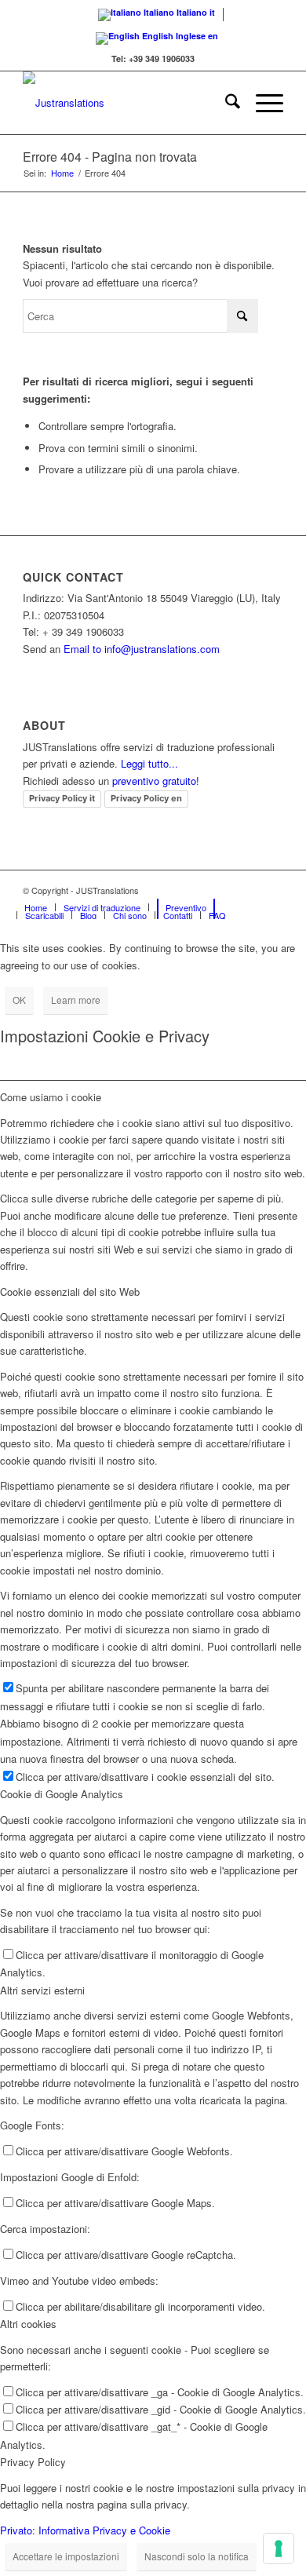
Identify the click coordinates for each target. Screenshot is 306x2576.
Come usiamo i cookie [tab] (51, 1097)
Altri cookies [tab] (28, 2324)
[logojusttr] (127, 103)
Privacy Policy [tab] (33, 2462)
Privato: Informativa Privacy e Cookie (85, 2530)
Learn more (76, 1000)
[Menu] (262, 103)
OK (19, 1000)
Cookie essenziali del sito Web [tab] (70, 1292)
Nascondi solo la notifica (197, 2556)
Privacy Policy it (62, 798)
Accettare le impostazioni (66, 2556)
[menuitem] (225, 103)
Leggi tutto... (149, 763)
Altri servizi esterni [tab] (42, 1990)
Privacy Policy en (146, 798)
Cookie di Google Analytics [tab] (62, 1794)
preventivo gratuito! (156, 781)
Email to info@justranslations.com (142, 649)
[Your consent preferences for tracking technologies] (279, 2549)
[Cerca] (225, 103)
